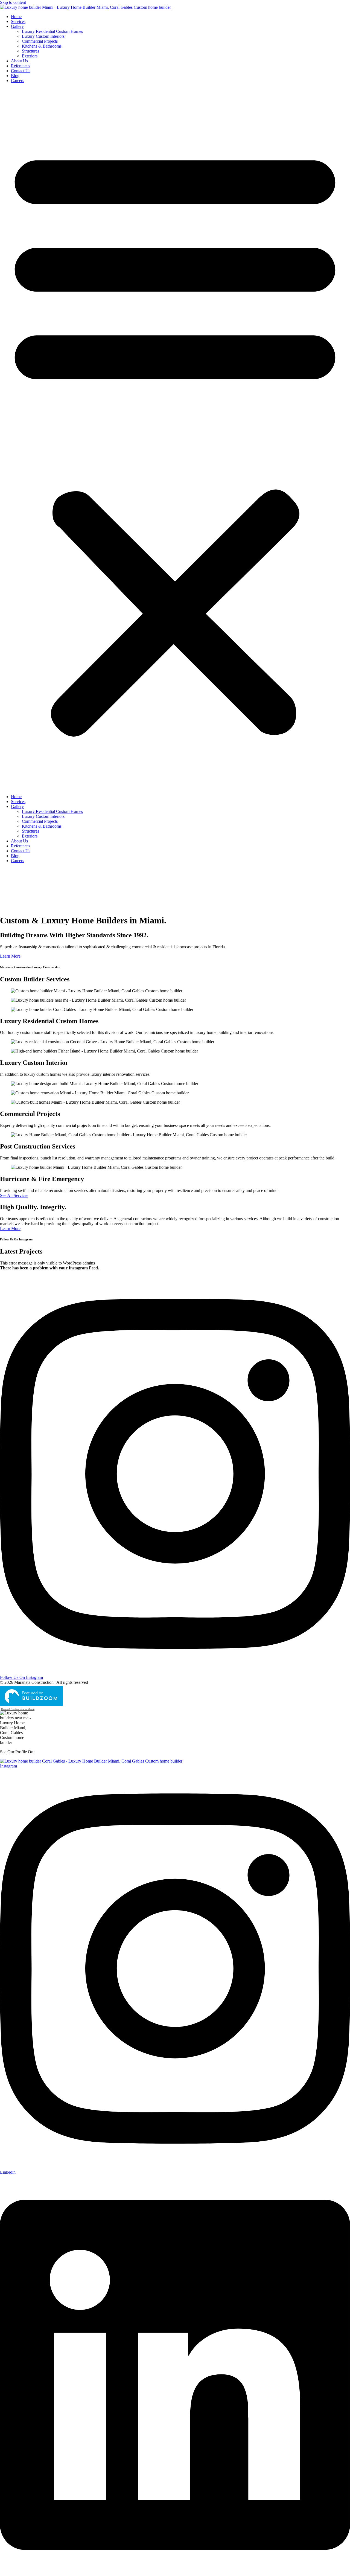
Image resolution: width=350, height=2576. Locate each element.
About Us (19, 61)
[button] (175, 439)
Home (16, 17)
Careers (17, 81)
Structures (30, 51)
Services (18, 21)
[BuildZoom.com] (18, 1696)
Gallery (17, 26)
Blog (15, 76)
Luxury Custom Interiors (43, 36)
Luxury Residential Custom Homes (52, 31)
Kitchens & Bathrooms (42, 46)
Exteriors (30, 56)
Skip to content (13, 2)
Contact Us (21, 71)
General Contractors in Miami (18, 1709)
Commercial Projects (40, 41)
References (21, 66)
